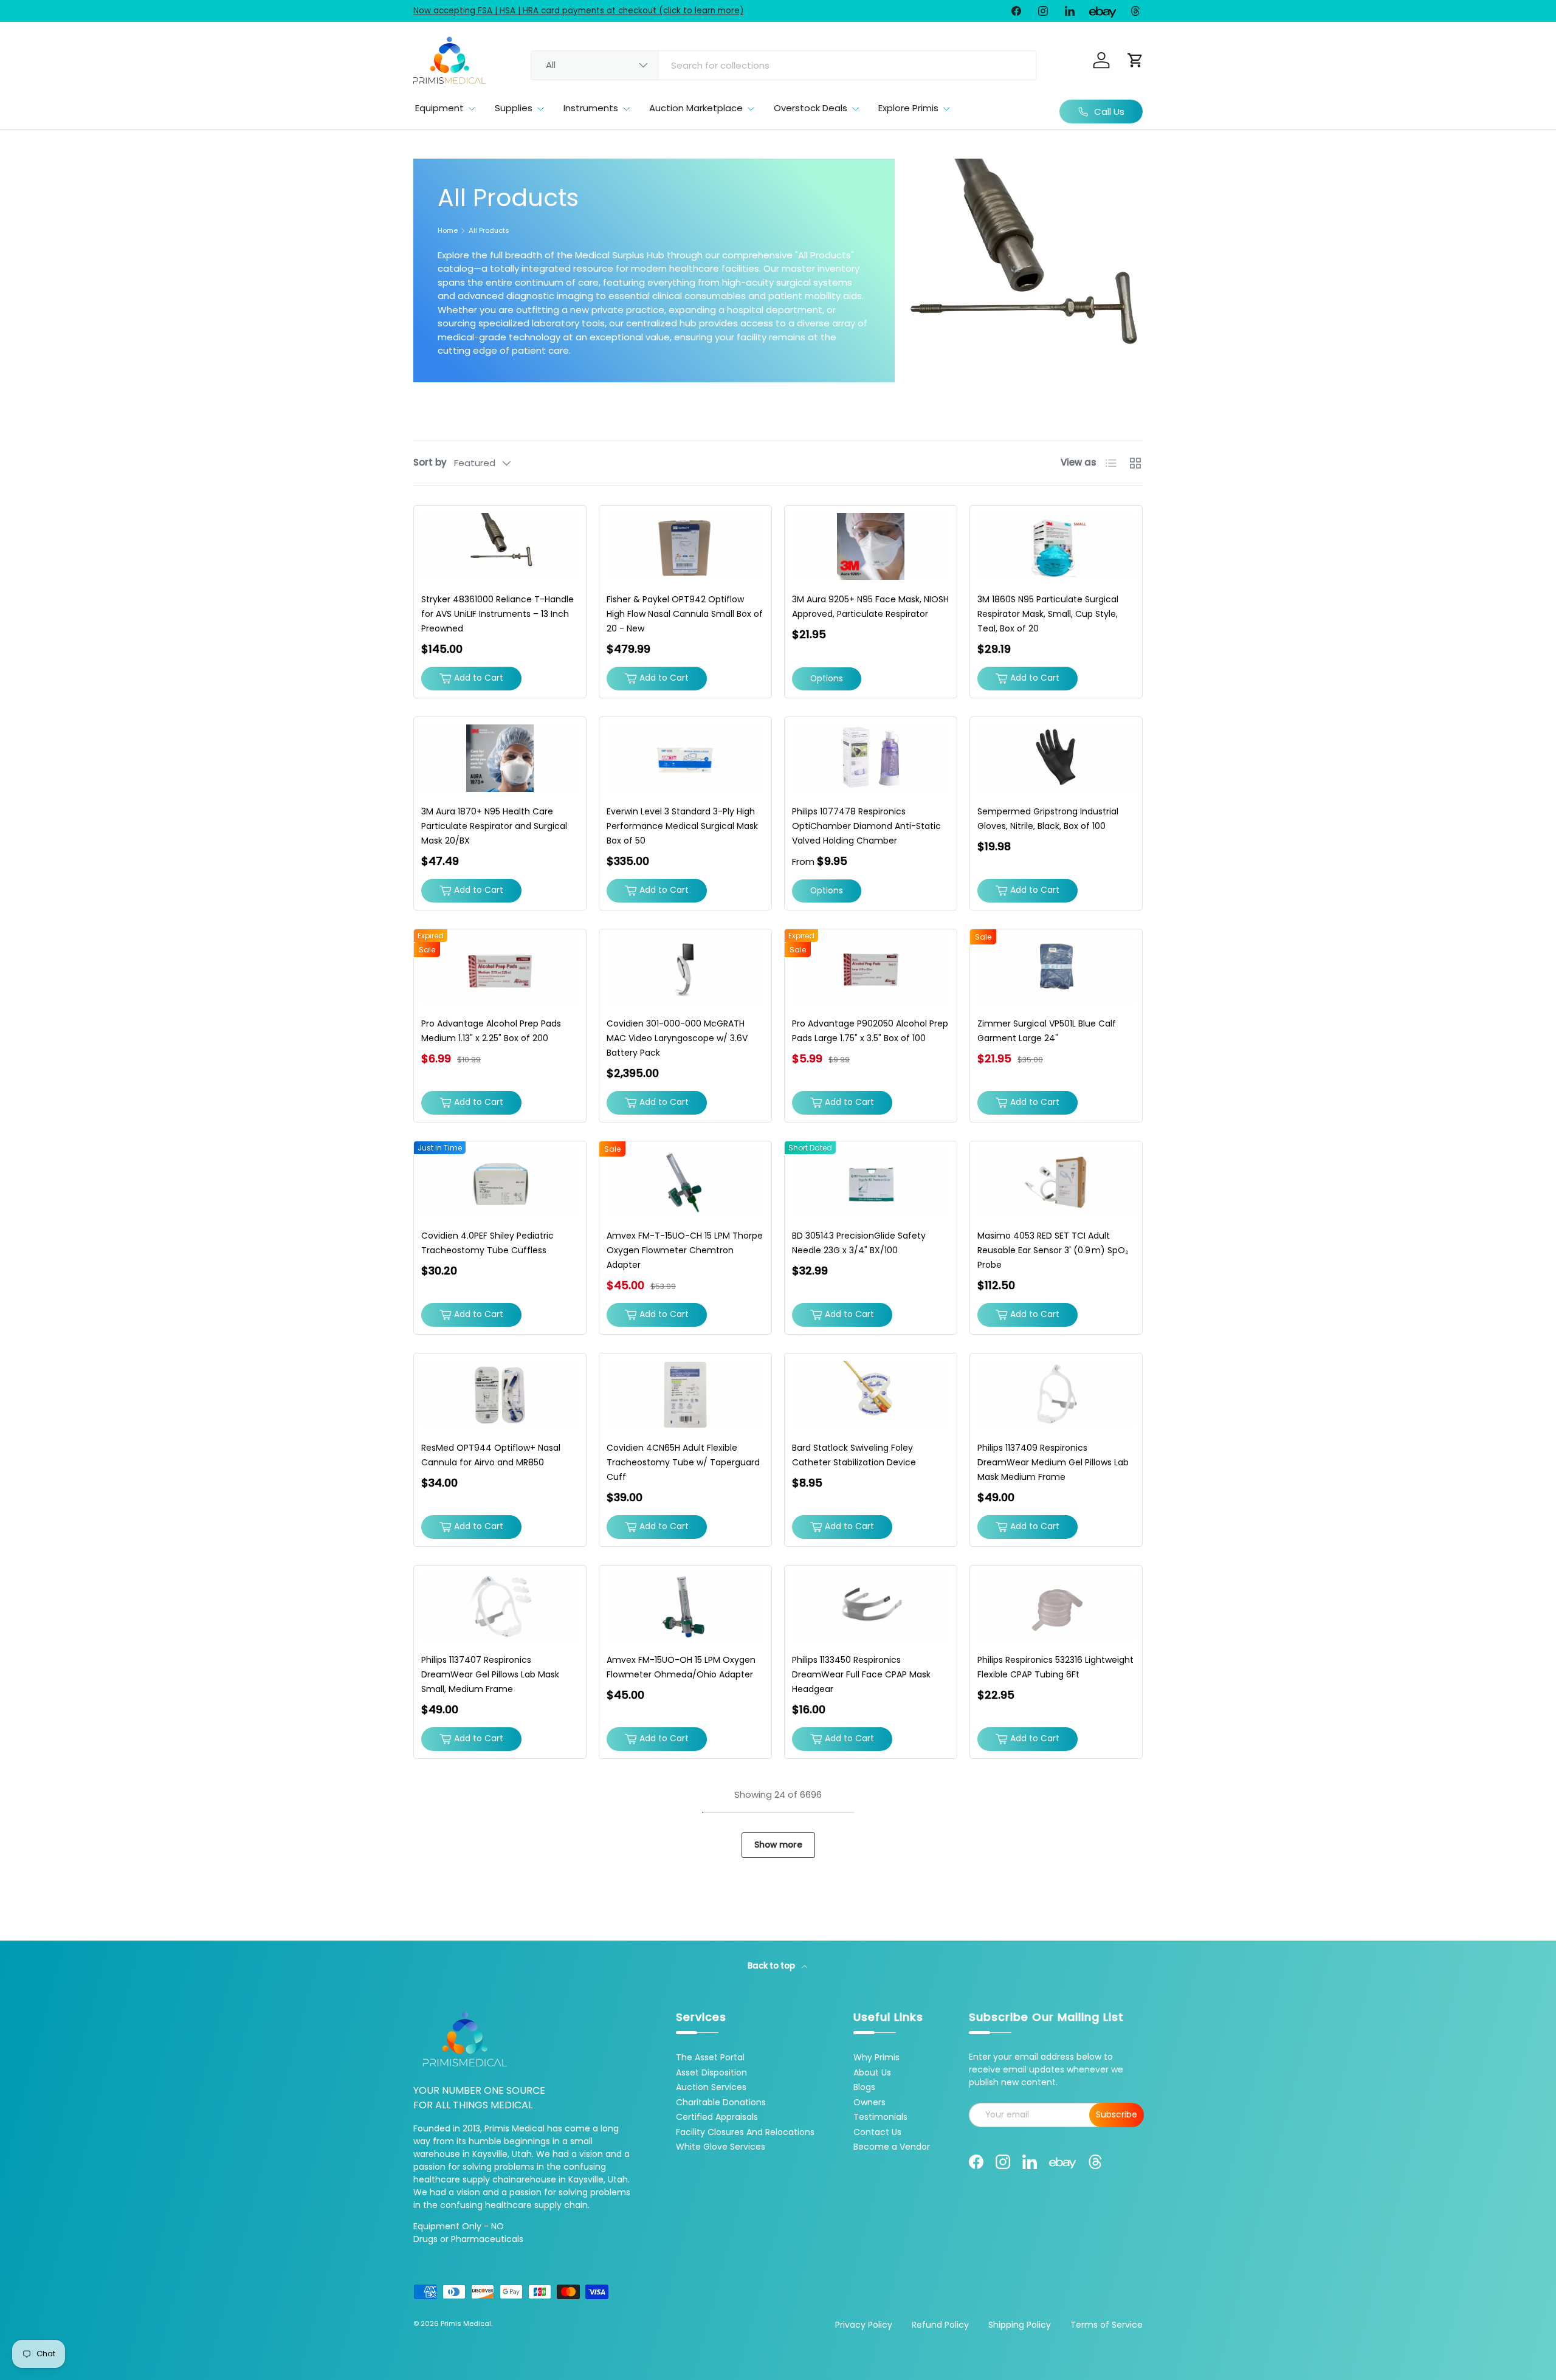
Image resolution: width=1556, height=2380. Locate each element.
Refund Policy (940, 2325)
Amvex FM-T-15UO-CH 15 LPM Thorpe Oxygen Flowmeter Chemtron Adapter (685, 1250)
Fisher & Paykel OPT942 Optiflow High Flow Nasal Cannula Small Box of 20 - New (685, 614)
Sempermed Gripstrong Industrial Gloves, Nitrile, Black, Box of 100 (1048, 819)
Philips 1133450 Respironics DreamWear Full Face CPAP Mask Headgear (861, 1674)
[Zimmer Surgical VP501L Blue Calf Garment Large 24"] (1056, 970)
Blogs (864, 2087)
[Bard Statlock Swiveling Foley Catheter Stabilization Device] (871, 1395)
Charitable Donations (721, 2102)
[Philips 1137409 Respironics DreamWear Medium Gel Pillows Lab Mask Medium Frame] (1056, 1395)
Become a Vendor (892, 2147)
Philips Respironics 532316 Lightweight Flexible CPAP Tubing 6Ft (1055, 1667)
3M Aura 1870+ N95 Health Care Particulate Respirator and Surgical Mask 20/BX (494, 826)
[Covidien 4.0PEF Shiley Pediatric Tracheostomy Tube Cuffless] (500, 1182)
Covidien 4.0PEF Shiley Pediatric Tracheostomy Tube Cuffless (487, 1243)
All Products (489, 231)
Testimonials (880, 2117)
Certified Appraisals (717, 2117)
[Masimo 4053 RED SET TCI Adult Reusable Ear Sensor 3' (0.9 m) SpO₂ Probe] (1056, 1182)
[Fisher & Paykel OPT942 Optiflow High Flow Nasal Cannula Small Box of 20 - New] (685, 547)
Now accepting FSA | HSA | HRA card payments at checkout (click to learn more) (578, 11)
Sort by (430, 462)
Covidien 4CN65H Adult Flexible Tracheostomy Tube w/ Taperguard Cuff (683, 1462)
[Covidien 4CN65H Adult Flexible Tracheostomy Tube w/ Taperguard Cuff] (685, 1395)
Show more (778, 1845)
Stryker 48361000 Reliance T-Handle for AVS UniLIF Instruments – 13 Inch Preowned (497, 614)
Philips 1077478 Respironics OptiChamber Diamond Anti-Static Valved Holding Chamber (866, 826)
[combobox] (783, 65)
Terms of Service (1107, 2325)
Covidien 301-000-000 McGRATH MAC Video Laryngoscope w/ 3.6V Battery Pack (677, 1038)
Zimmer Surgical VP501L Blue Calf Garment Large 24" (1047, 1031)
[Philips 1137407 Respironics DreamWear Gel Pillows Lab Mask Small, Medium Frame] (500, 1607)
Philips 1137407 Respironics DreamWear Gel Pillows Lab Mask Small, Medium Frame (490, 1674)
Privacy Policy (864, 2325)
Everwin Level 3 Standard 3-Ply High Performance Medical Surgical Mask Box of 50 (682, 826)
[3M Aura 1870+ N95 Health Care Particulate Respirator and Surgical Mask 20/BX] (500, 758)
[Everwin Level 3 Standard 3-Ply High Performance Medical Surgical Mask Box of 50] (685, 758)
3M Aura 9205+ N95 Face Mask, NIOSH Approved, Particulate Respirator (870, 607)
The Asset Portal (710, 2057)
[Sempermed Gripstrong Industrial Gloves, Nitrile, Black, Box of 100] (1056, 758)
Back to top (772, 1966)
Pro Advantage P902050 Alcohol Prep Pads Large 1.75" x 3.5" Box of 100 (870, 1031)
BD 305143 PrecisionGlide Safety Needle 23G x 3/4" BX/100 (859, 1243)
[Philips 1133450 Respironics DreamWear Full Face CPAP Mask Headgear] (871, 1607)
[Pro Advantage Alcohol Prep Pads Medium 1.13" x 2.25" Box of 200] (500, 970)
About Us (872, 2072)
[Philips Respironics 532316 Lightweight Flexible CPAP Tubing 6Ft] (1056, 1607)
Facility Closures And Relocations (745, 2132)
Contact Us (877, 2132)
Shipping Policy (1020, 2325)
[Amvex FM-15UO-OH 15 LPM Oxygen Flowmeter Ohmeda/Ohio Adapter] (685, 1607)
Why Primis (876, 2057)
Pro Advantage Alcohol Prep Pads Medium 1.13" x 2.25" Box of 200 (491, 1031)
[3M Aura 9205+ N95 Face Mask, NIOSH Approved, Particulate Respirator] (871, 547)
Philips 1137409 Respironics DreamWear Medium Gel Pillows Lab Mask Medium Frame (1053, 1462)
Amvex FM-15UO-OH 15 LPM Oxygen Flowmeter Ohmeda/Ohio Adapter (681, 1667)
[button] (1135, 60)
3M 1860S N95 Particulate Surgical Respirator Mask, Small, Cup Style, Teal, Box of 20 (1048, 614)
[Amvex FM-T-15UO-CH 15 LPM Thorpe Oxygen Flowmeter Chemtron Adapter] (685, 1182)
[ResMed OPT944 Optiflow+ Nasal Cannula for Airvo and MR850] (500, 1395)
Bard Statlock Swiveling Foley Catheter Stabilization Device (854, 1455)
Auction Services (711, 2087)
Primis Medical (466, 2323)
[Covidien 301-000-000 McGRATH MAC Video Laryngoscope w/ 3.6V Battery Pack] (685, 970)
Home (448, 231)
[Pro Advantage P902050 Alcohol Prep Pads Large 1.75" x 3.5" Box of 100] (871, 970)
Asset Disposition (711, 2072)
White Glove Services (721, 2147)
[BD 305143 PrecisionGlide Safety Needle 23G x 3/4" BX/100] (871, 1182)
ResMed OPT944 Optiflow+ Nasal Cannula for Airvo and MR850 (491, 1455)
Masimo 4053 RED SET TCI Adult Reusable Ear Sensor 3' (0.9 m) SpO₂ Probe (1053, 1250)
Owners (869, 2102)
